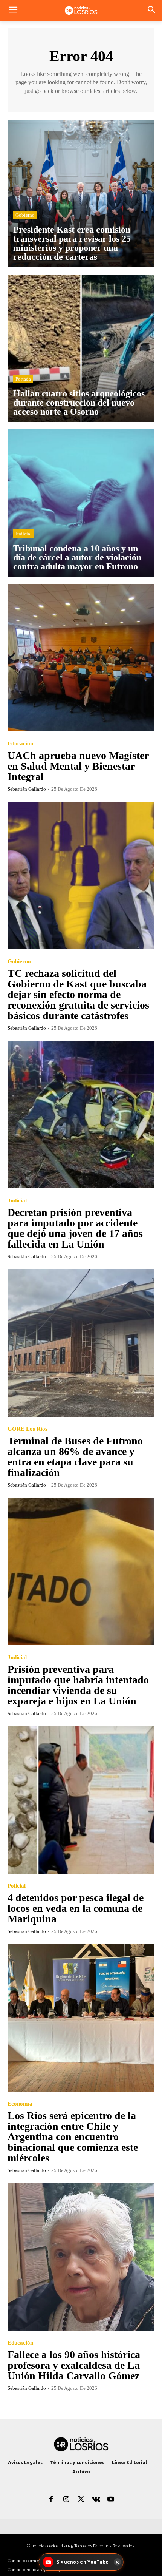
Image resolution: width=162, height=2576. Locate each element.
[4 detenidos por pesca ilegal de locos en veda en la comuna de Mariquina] (81, 1800)
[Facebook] (51, 2500)
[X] (81, 2500)
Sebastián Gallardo (27, 789)
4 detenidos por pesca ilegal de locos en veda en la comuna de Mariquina (76, 1908)
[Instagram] (66, 2500)
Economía (20, 2104)
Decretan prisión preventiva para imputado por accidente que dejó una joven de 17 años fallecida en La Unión (75, 1228)
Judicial (24, 534)
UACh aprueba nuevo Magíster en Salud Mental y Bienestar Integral (78, 766)
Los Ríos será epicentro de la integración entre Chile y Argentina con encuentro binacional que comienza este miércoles (73, 2137)
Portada (23, 379)
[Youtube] (111, 2500)
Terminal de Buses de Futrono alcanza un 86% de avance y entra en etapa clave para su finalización (75, 1457)
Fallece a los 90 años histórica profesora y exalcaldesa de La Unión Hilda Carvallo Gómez (74, 2365)
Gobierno (25, 215)
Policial (17, 1886)
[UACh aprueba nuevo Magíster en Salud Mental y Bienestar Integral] (81, 658)
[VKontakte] (96, 2500)
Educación (20, 744)
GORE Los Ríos (28, 1429)
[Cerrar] (117, 2562)
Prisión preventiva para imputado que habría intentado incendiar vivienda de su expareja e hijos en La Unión (78, 1685)
